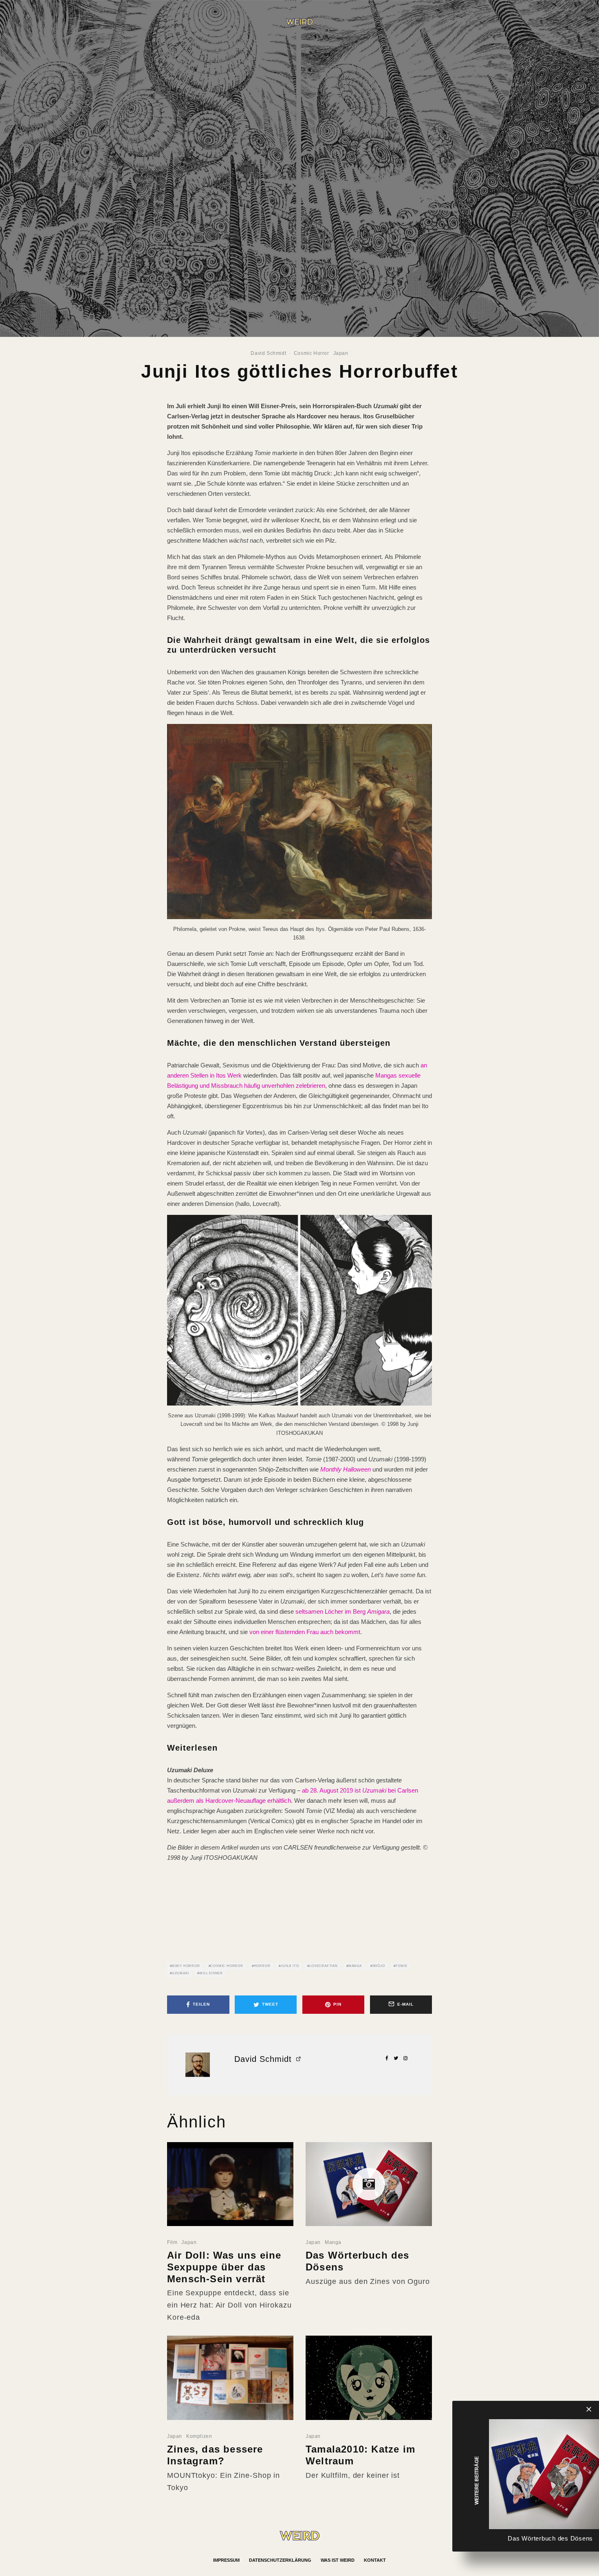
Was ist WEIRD (338, 2560)
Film (172, 2242)
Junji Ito (290, 1966)
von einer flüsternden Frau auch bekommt (305, 1632)
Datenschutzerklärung (280, 2560)
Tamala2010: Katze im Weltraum (360, 2455)
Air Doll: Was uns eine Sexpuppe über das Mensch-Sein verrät (224, 2267)
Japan (341, 353)
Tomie (401, 1966)
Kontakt (375, 2560)
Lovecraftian (324, 1966)
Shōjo (379, 1966)
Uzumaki (181, 1973)
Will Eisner (211, 1973)
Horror (262, 1966)
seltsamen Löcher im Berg (331, 1611)
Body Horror (186, 1966)
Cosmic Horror (312, 353)
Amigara (378, 1611)
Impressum (226, 2560)
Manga (355, 1966)
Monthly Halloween (346, 1469)
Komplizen (199, 2436)
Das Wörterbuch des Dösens (358, 2261)
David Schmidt (268, 353)
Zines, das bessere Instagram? (215, 2455)
